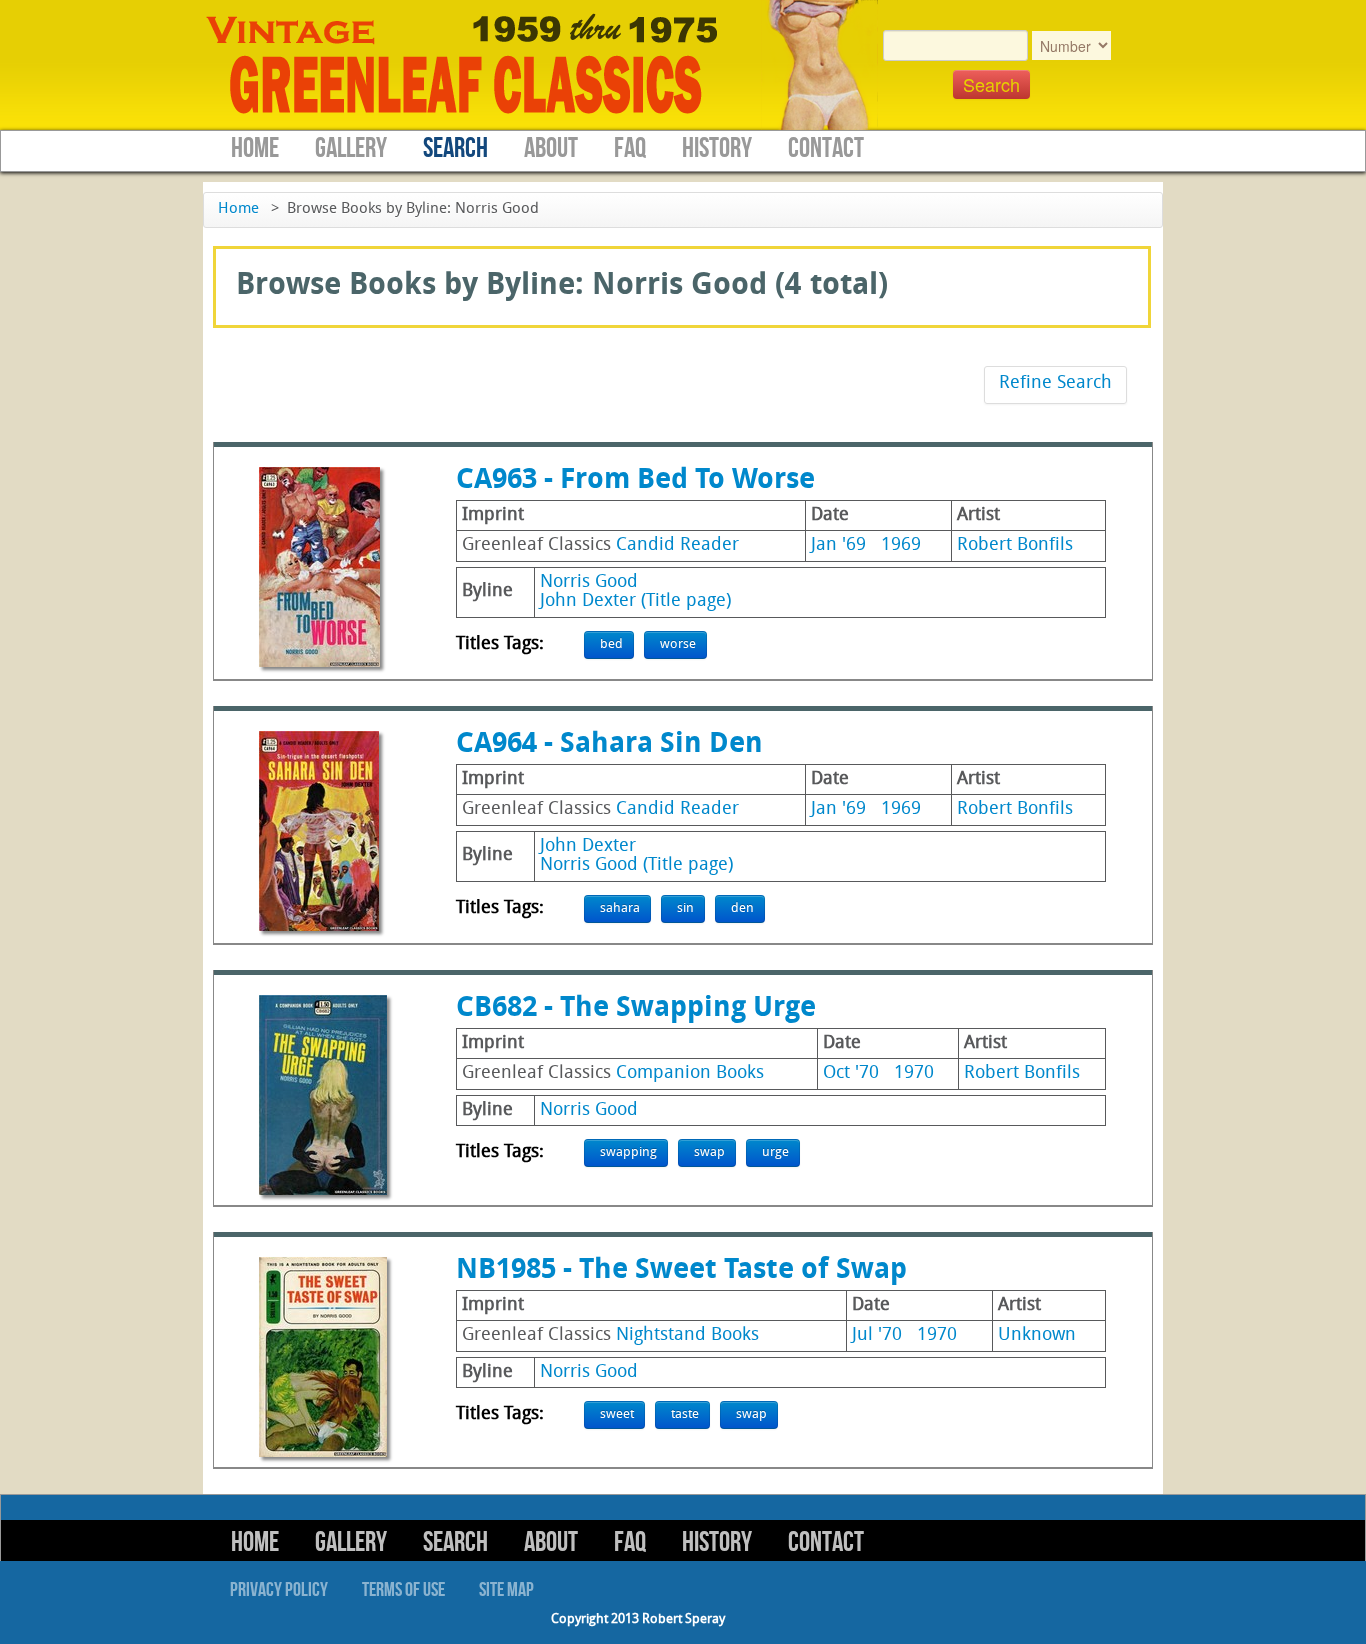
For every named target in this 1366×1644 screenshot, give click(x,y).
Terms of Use (403, 1590)
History (717, 148)
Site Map (506, 1590)
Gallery (351, 148)
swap (709, 1152)
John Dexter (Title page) (635, 601)
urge (775, 1152)
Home (255, 148)
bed (611, 644)
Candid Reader (677, 545)
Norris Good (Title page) (636, 865)
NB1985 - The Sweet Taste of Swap (681, 1271)
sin (685, 908)
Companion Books (690, 1073)
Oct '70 (851, 1073)
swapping (628, 1152)
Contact (826, 148)
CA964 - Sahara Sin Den (609, 745)
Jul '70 (877, 1335)
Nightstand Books (687, 1335)
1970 (914, 1073)
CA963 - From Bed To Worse (635, 481)
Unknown (1037, 1335)
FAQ (630, 148)
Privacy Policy (279, 1590)
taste (685, 1414)
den (742, 908)
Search (455, 148)
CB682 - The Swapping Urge (636, 1009)
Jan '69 (838, 545)
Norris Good (589, 582)
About (551, 148)
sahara (620, 908)
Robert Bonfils (1015, 545)
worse (678, 644)
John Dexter (588, 846)
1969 (901, 545)
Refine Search (1055, 383)
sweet (617, 1414)
